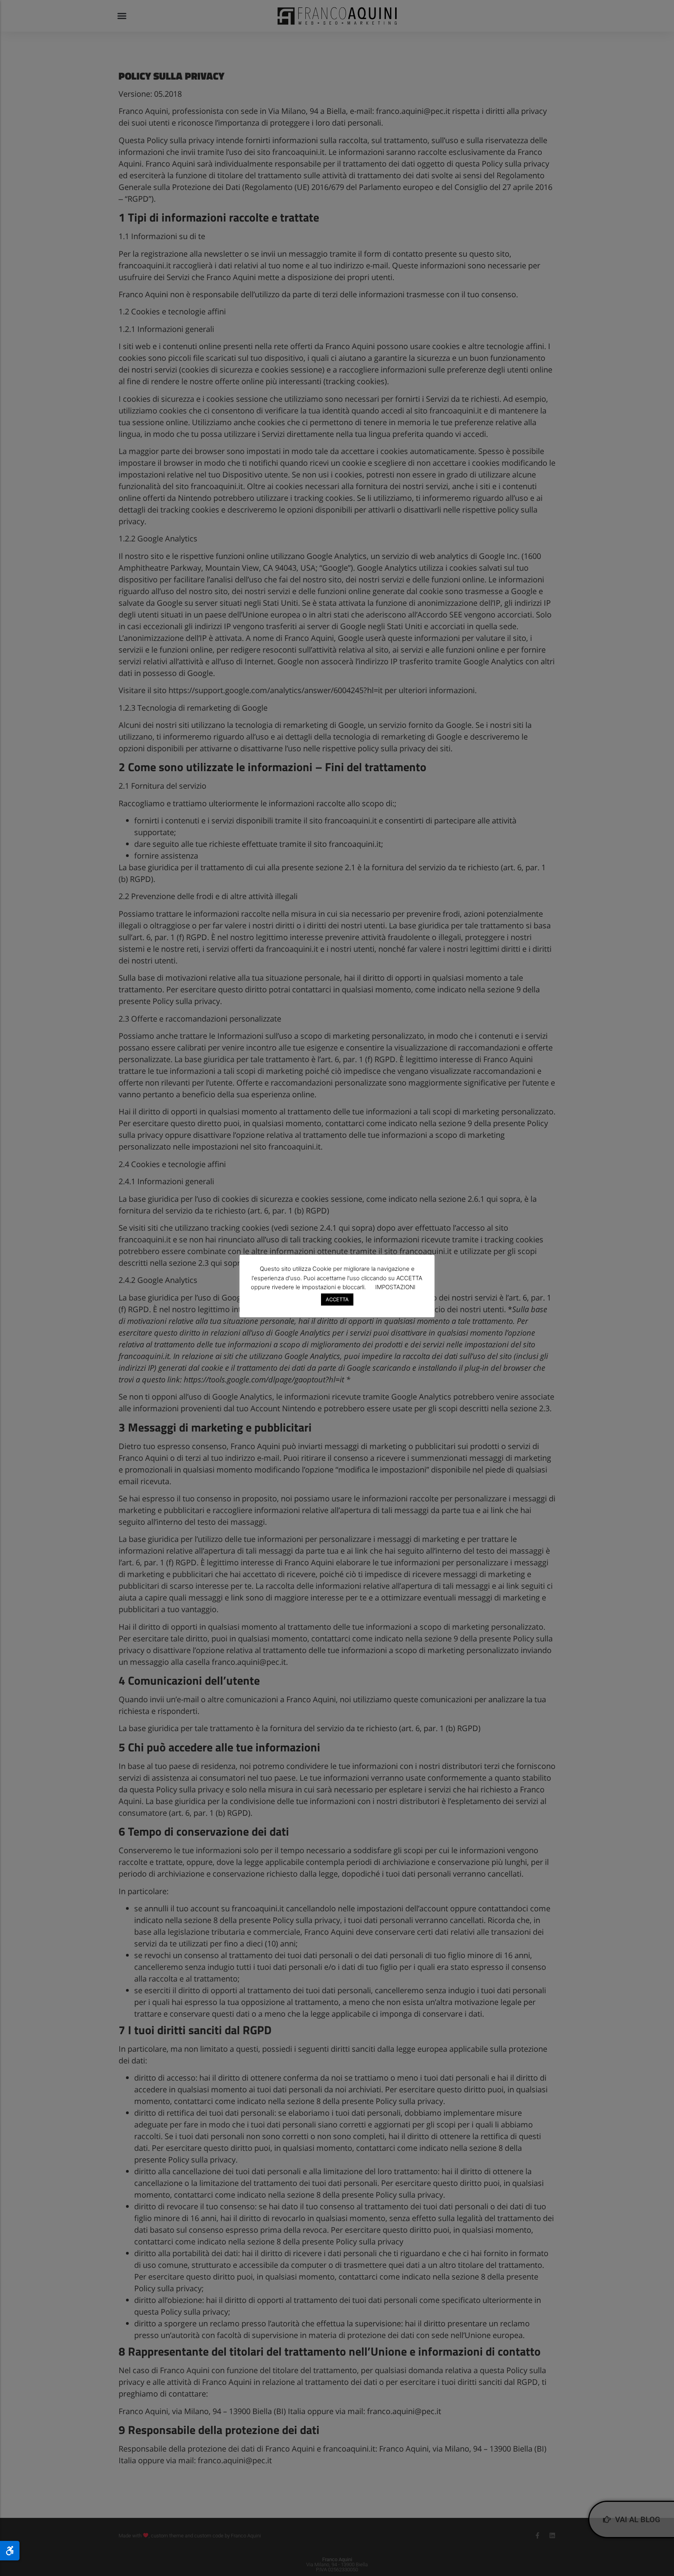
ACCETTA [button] (337, 1299)
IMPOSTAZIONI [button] (395, 1287)
